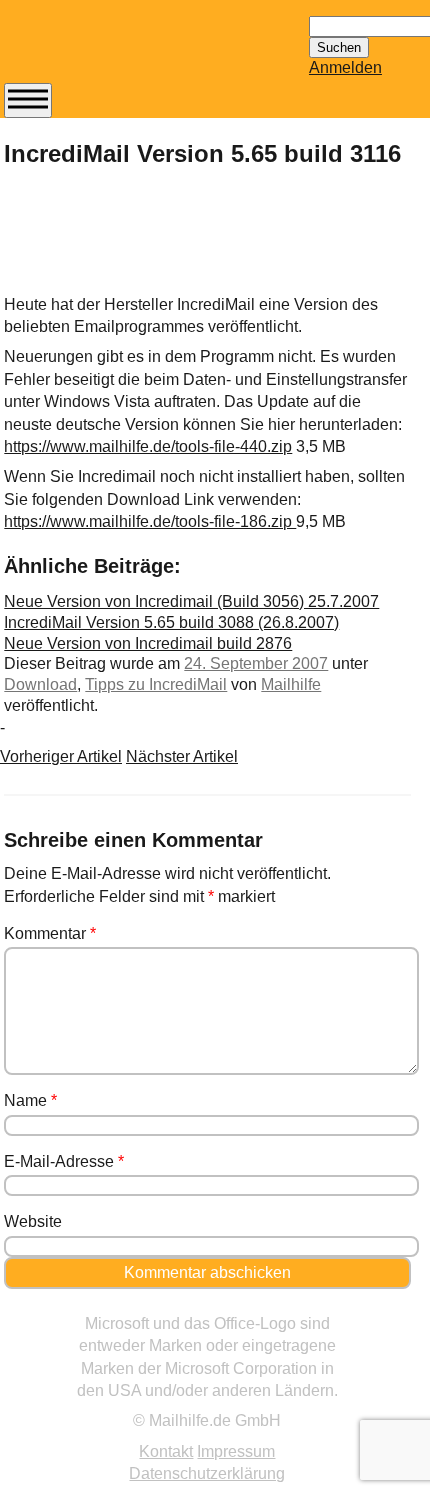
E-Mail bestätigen (103, 607)
